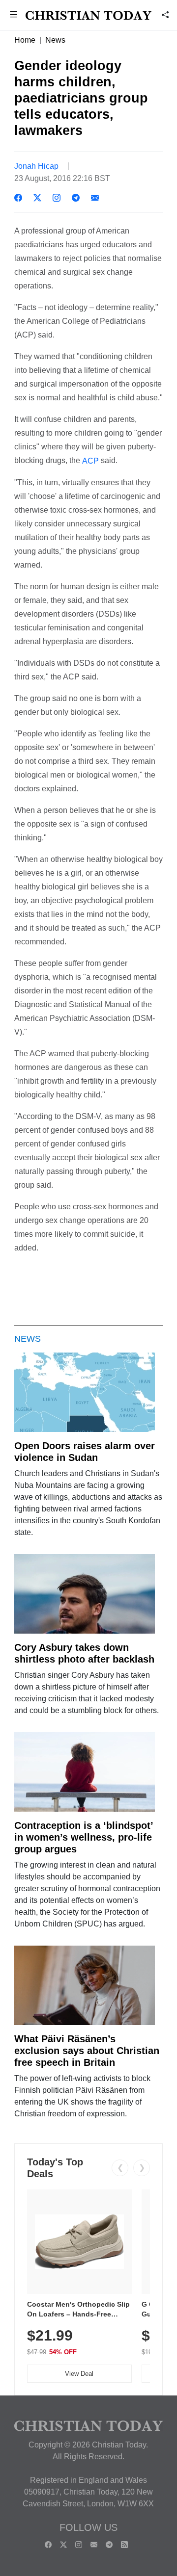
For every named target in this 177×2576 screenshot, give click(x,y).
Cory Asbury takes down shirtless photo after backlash (84, 1653)
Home (25, 40)
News (55, 40)
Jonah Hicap (36, 166)
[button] (14, 15)
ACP (90, 461)
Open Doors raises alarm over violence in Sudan (85, 1452)
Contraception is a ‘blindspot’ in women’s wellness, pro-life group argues (84, 1837)
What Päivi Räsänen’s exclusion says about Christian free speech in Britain (87, 2051)
